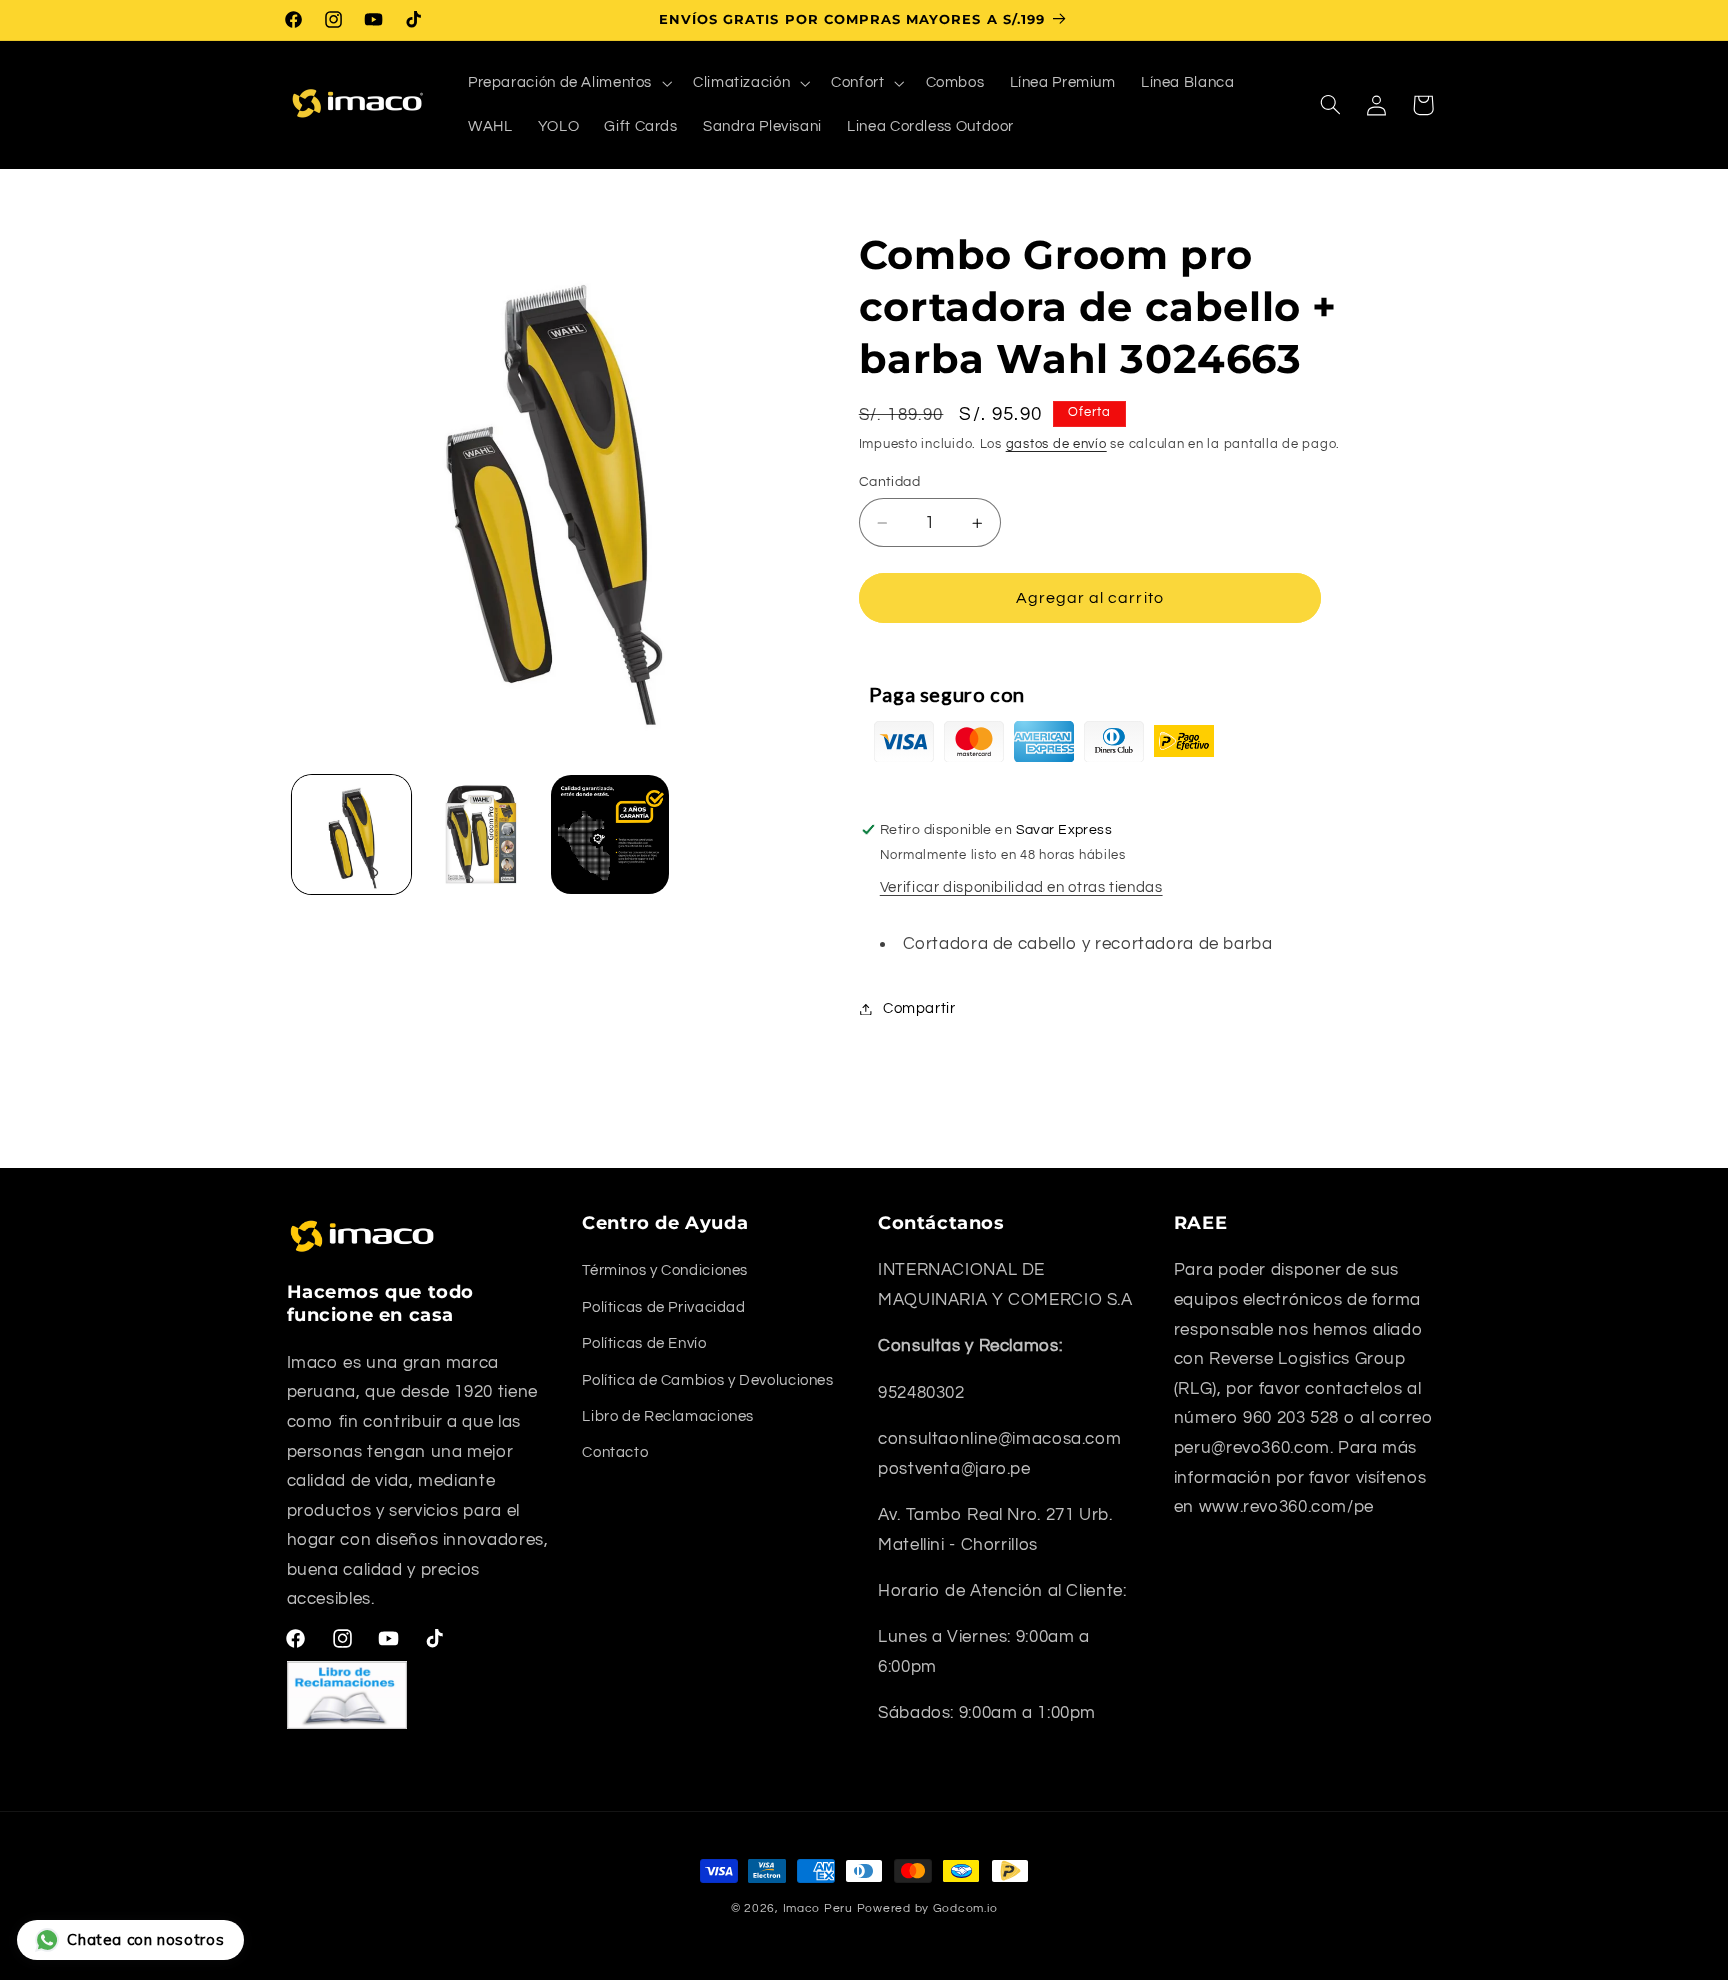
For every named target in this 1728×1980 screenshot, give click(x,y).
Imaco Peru (818, 1908)
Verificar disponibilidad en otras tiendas (1021, 888)
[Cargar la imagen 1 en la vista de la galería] (351, 834)
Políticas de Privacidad (664, 1307)
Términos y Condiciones (665, 1270)
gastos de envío (1056, 444)
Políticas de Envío (644, 1343)
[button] (567, 83)
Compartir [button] (919, 1008)
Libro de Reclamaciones (668, 1416)
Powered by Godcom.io (927, 1908)
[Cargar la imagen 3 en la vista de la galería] (610, 834)
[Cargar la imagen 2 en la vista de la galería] (480, 834)
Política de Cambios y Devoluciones (707, 1380)
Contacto (615, 1452)
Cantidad (889, 482)
